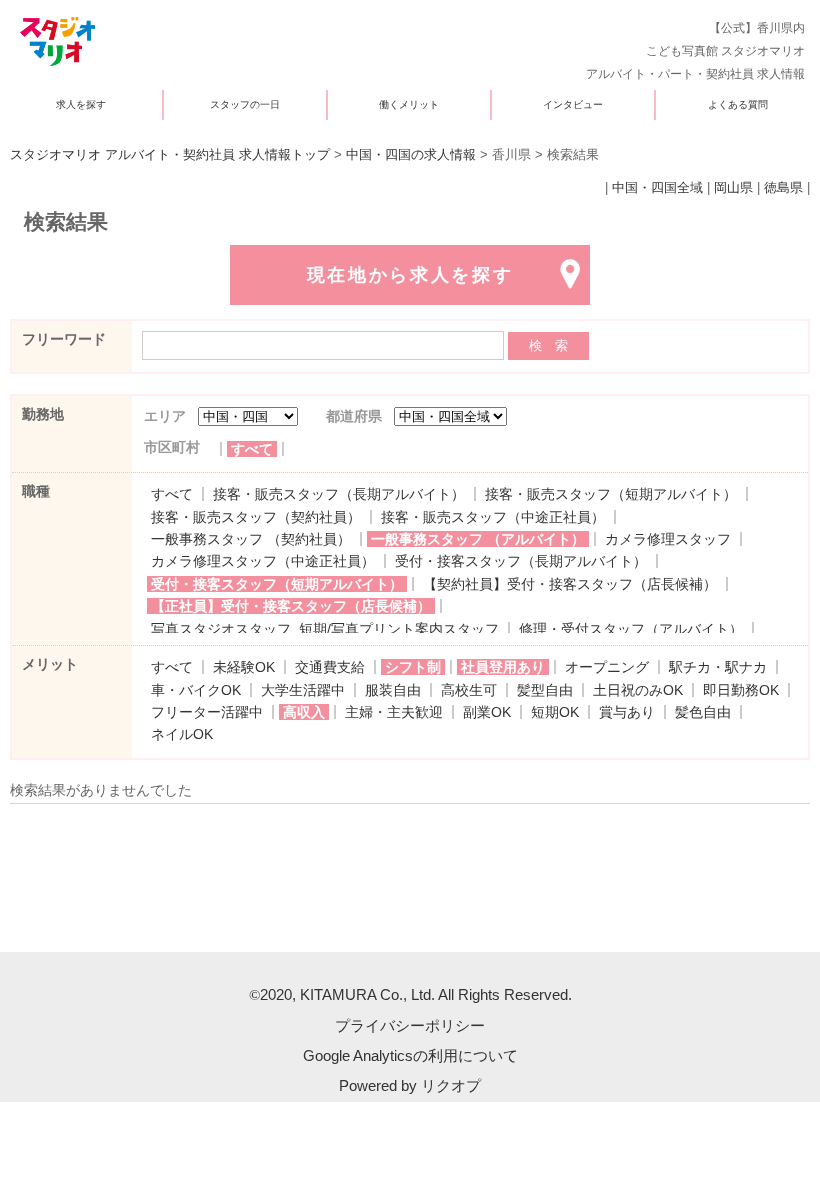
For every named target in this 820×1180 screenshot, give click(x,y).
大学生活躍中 (303, 690)
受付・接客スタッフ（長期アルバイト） (521, 561)
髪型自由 (545, 690)
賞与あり (627, 712)
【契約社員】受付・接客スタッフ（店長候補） (570, 584)
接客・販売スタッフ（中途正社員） (493, 517)
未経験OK (244, 667)
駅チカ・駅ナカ (718, 667)
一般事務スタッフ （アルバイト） (478, 539)
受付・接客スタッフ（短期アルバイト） (277, 584)
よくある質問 (738, 104)
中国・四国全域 (657, 188)
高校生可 (469, 690)
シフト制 (413, 667)
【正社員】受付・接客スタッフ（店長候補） (291, 606)
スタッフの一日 (245, 104)
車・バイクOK (196, 690)
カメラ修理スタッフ (668, 539)
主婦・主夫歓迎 (394, 712)
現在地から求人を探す (410, 275)
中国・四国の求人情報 (411, 155)
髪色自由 (703, 712)
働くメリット (409, 104)
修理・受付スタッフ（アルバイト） (631, 629)
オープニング (607, 667)
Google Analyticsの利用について (410, 1055)
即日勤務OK (741, 690)
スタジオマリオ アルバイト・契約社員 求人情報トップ (170, 155)
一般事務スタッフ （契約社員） (251, 539)
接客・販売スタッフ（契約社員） (256, 517)
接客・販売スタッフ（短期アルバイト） (611, 494)
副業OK (487, 712)
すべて (252, 449)
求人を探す (81, 104)
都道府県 (354, 416)
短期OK (555, 712)
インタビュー (573, 104)
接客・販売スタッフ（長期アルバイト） (339, 494)
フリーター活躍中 (207, 712)
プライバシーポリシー (410, 1025)
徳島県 (783, 188)
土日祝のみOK (638, 690)
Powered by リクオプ (410, 1085)
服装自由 (393, 690)
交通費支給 (330, 667)
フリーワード (64, 339)
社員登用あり (503, 667)
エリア (165, 416)
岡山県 (733, 188)
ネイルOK (182, 734)
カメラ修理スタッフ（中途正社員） (263, 561)
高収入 (304, 712)
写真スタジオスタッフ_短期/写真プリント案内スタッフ (325, 629)
